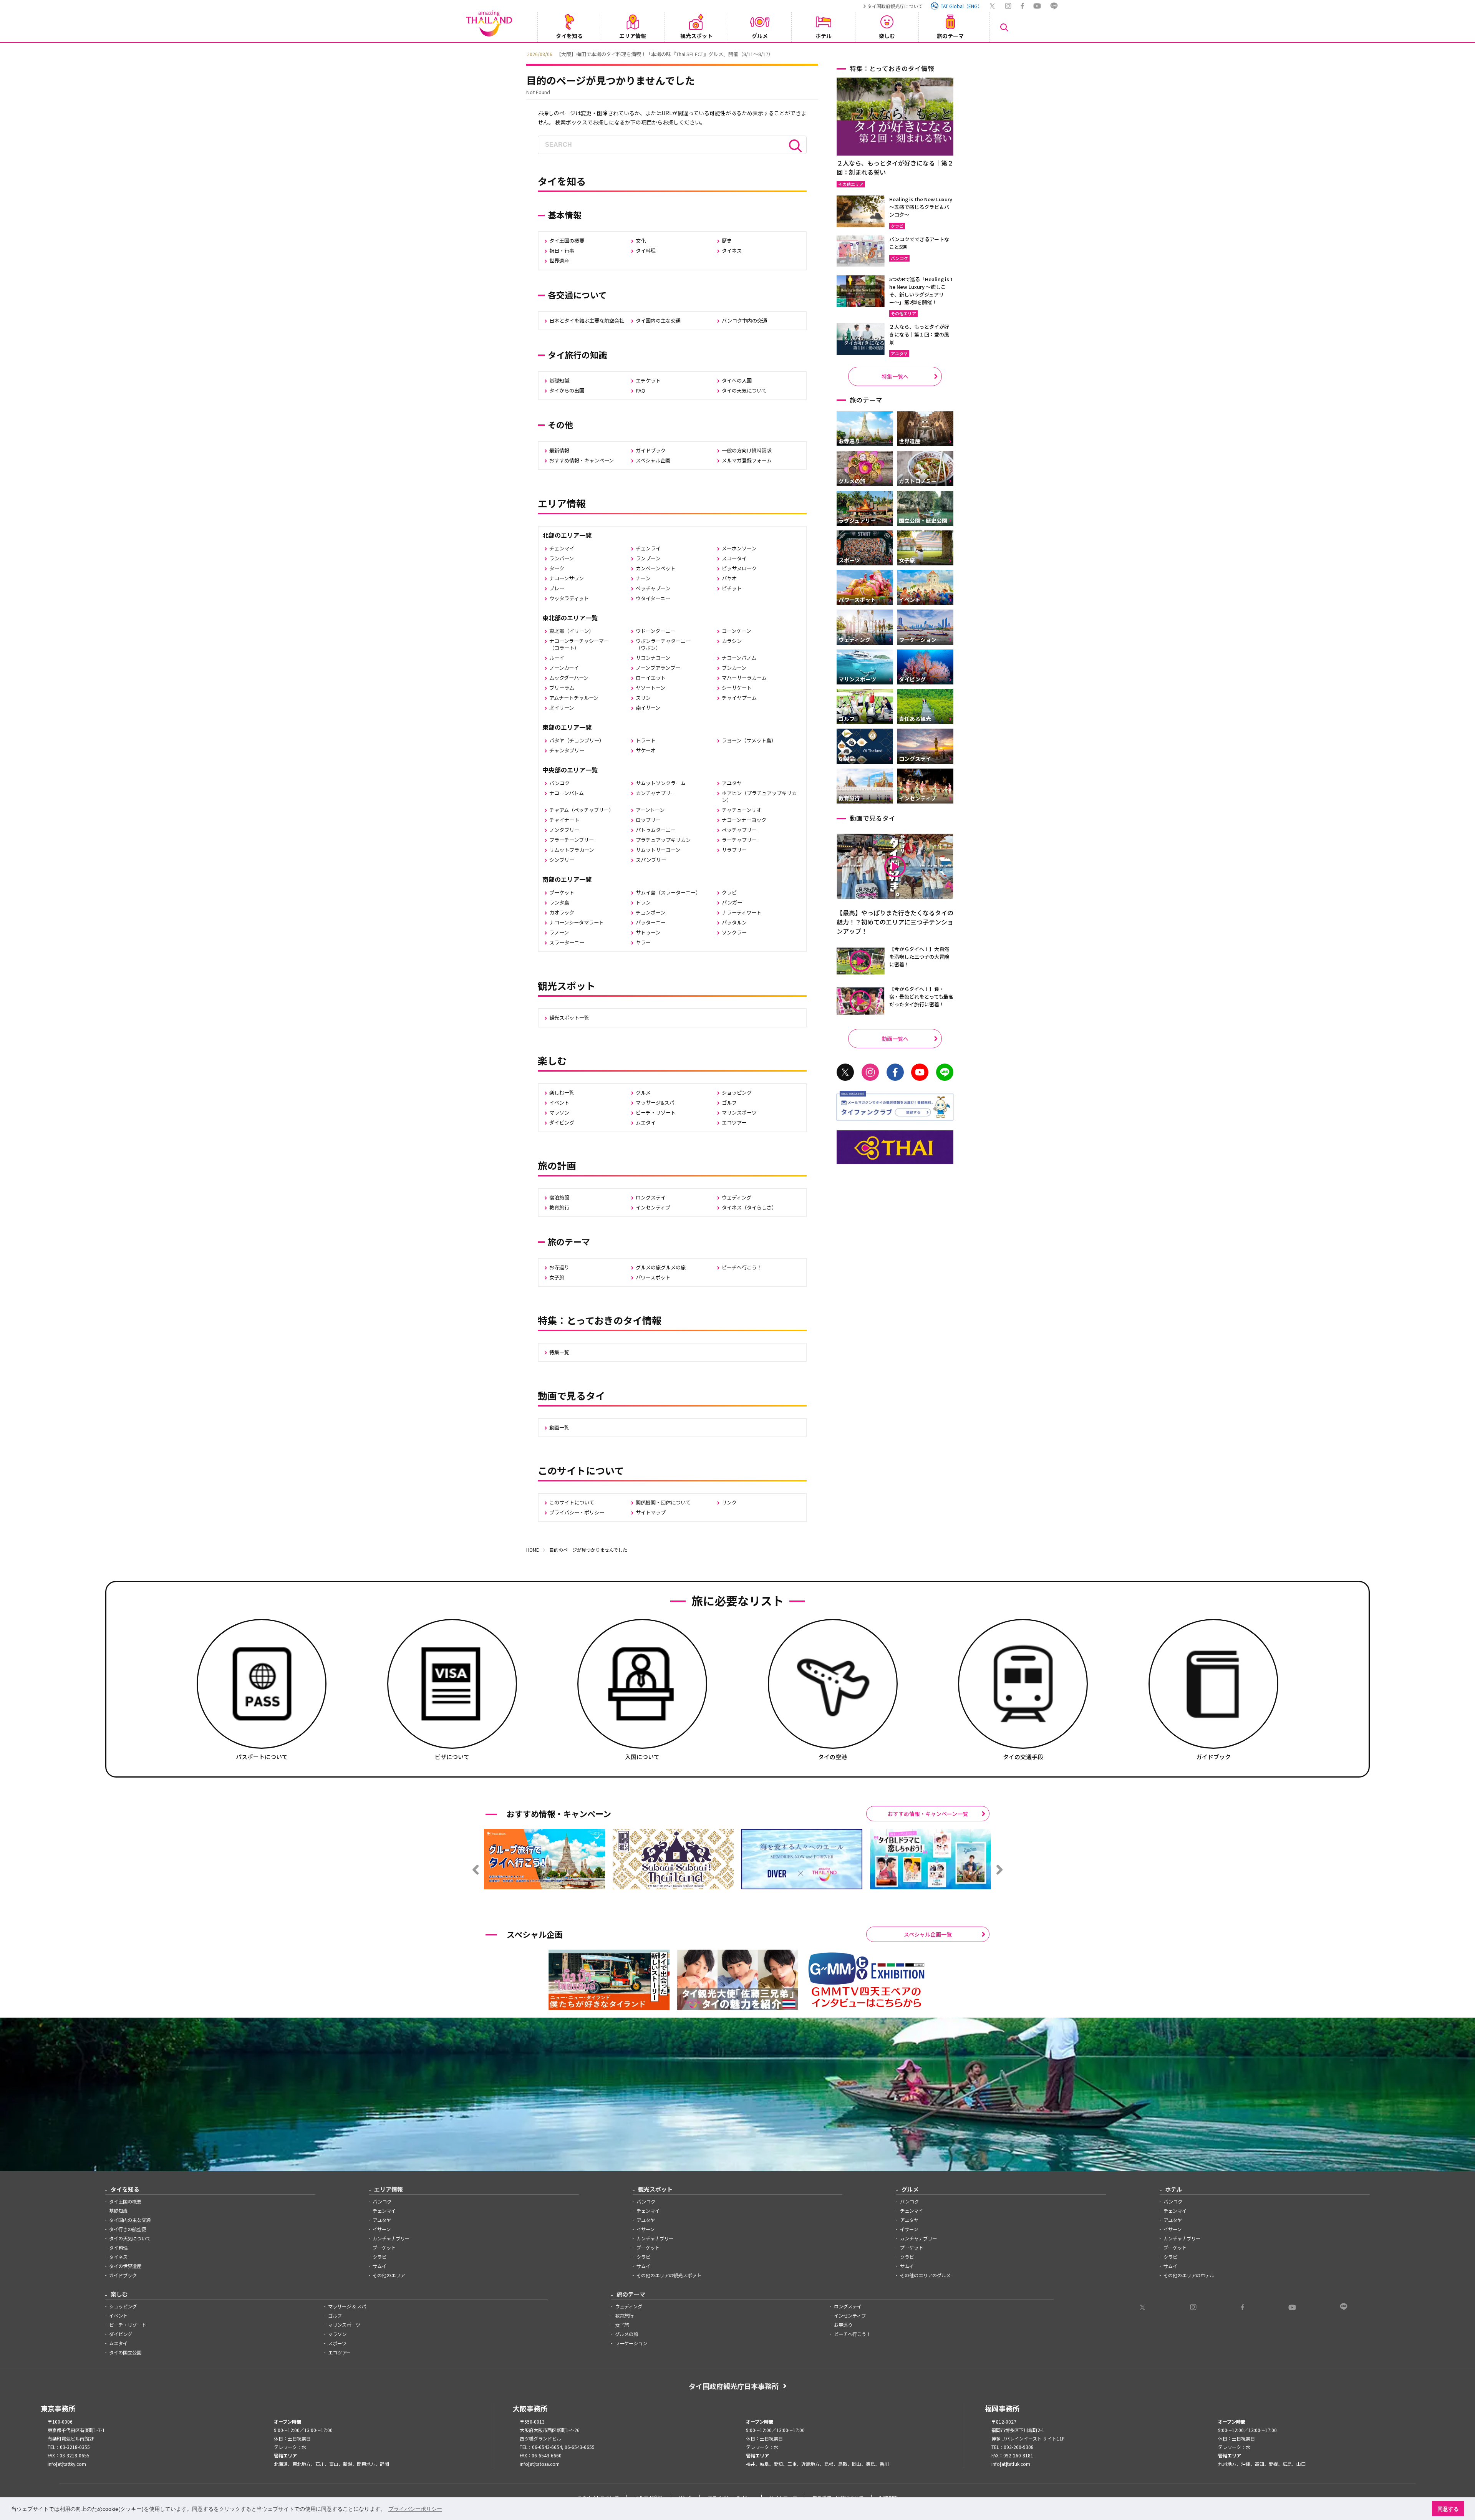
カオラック (562, 912)
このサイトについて (572, 1502)
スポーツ (337, 2343)
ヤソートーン (650, 688)
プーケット (562, 892)
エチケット (648, 380)
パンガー (732, 902)
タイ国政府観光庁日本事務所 (734, 2386)
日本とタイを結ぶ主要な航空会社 (587, 321)
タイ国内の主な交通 (658, 321)
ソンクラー (734, 932)
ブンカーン (734, 668)
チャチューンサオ (742, 810)
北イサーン (562, 708)
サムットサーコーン (658, 850)
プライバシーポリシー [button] (415, 2509)
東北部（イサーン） (572, 631)
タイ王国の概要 (567, 241)
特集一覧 (559, 1352)
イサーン (382, 2229)
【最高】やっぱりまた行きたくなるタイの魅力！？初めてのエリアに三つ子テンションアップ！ (895, 922)
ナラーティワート (742, 912)
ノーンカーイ (564, 668)
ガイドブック (651, 450)
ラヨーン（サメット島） (749, 740)
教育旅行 (559, 1207)
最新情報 (559, 450)
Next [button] (955, 53)
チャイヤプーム (739, 698)
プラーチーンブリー (572, 840)
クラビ (729, 892)
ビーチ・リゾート (656, 1113)
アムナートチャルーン (574, 698)
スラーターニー (567, 942)
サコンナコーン (653, 658)
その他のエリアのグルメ (925, 2275)
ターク (557, 568)
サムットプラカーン (572, 850)
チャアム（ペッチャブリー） (582, 810)
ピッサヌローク (739, 568)
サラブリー (734, 850)
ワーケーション (631, 2343)
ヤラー (643, 942)
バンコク (559, 783)
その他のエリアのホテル (1189, 2275)
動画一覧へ (895, 1039)
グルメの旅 (626, 2334)
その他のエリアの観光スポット (669, 2275)
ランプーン (648, 558)
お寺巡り (559, 1267)
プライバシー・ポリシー (577, 1512)
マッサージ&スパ (655, 1103)
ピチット (732, 588)
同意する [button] (1448, 2509)
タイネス (732, 251)
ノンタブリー (564, 830)
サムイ (380, 2266)
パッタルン (734, 922)
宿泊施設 (559, 1197)
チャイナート (564, 820)
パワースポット (653, 1277)
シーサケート (737, 688)
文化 (641, 241)
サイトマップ (651, 1512)
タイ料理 (646, 251)
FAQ (641, 390)
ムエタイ (646, 1122)
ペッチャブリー (739, 830)
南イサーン (648, 708)
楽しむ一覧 (562, 1093)
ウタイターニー (653, 598)
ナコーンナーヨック (744, 820)
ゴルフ (729, 1103)
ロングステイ (651, 1197)
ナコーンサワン (567, 578)
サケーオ (646, 750)
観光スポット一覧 (569, 1018)
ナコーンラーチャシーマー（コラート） (579, 644)
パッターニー (651, 922)
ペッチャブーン (653, 588)
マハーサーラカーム (744, 678)
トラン (643, 902)
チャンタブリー (567, 750)
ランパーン (562, 558)
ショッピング (737, 1093)
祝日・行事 (562, 251)
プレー (557, 588)
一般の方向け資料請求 (747, 450)
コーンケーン (736, 631)
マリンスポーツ (739, 1113)
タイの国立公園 (125, 2353)
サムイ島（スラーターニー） (668, 892)
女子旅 (557, 1277)
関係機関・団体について (663, 1502)
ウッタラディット (569, 598)
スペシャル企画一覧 (928, 1934)
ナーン (643, 578)
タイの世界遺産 (125, 2266)
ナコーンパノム (739, 658)
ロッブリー (648, 820)
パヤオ (729, 578)
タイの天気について (744, 390)
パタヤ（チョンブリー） (577, 740)
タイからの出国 (567, 390)
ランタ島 (559, 902)
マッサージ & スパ (347, 2306)
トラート (646, 740)
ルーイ (557, 658)
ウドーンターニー (655, 631)
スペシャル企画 (653, 460)
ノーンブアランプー (658, 668)
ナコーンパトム (567, 793)
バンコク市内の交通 (744, 321)
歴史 (727, 241)
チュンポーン (650, 912)
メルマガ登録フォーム (747, 460)
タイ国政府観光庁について (895, 6)
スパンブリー (651, 860)
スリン (643, 698)
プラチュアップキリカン (663, 840)
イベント (559, 1103)
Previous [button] (520, 53)
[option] (737, 53)
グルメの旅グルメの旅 (661, 1267)
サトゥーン (648, 932)
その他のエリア (389, 2275)
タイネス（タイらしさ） (749, 1207)
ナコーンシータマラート (577, 922)
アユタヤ (732, 783)
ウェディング (737, 1197)
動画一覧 (559, 1427)
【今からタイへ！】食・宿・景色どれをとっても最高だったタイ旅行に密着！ (921, 997)
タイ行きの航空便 (128, 2229)
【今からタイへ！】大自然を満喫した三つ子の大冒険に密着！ (919, 957)
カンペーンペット (655, 568)
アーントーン (650, 810)
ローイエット (651, 678)
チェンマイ (562, 548)
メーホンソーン (739, 548)
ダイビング (562, 1122)
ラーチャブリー (739, 840)
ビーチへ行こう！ (742, 1267)
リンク (729, 1502)
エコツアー (734, 1122)
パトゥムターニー (656, 830)
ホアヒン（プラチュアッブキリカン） (759, 796)
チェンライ (648, 548)
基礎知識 (559, 380)
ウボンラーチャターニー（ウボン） (663, 644)
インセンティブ (653, 1207)
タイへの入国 (737, 380)
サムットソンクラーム (661, 783)
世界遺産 (559, 261)
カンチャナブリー (656, 793)
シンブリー (562, 860)
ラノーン (559, 932)
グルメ (643, 1093)
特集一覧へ (895, 376)
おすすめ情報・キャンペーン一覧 (928, 1814)
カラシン (732, 641)
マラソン (559, 1113)
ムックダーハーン (569, 678)
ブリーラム (562, 688)
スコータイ (734, 558)
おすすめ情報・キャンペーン (582, 460)
